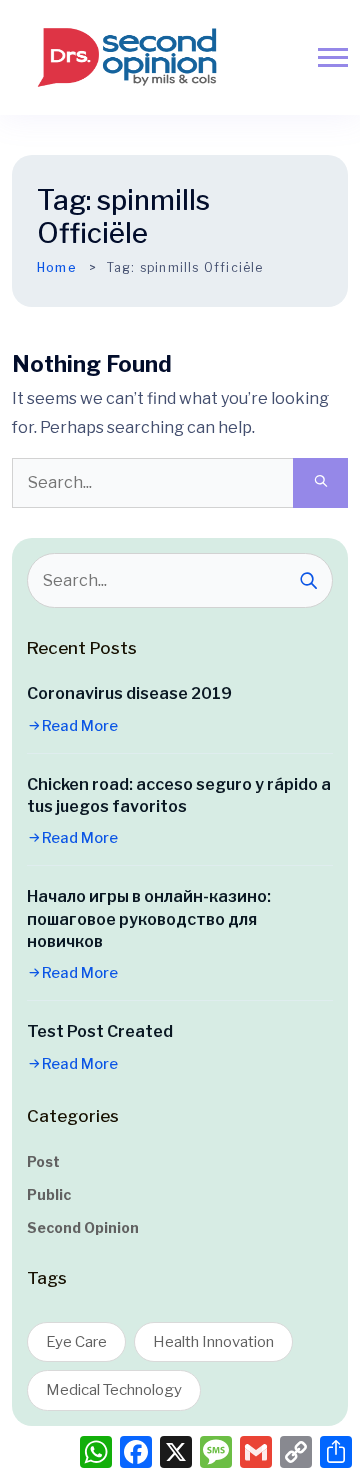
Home (57, 267)
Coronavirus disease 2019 (129, 693)
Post (43, 1161)
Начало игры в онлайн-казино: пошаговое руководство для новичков (149, 919)
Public (49, 1194)
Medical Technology (114, 1390)
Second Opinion (83, 1227)
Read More (80, 726)
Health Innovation (213, 1342)
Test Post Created (100, 1031)
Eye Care (76, 1342)
